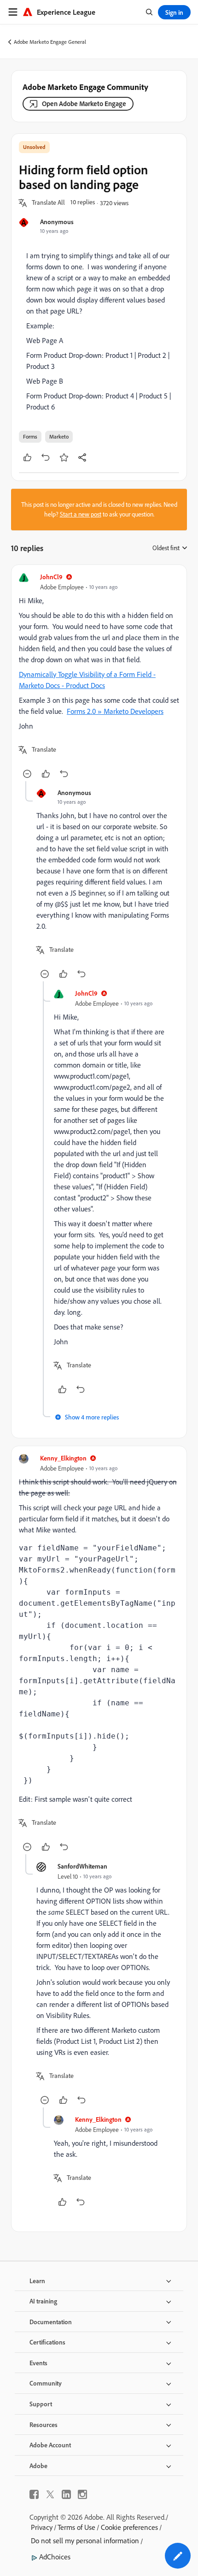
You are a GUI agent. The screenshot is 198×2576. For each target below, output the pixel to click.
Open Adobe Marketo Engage (84, 104)
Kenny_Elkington (63, 1458)
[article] (99, 677)
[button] (48, 203)
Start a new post (81, 514)
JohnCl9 (51, 577)
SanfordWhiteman (82, 1866)
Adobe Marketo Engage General (50, 42)
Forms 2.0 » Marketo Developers (115, 711)
